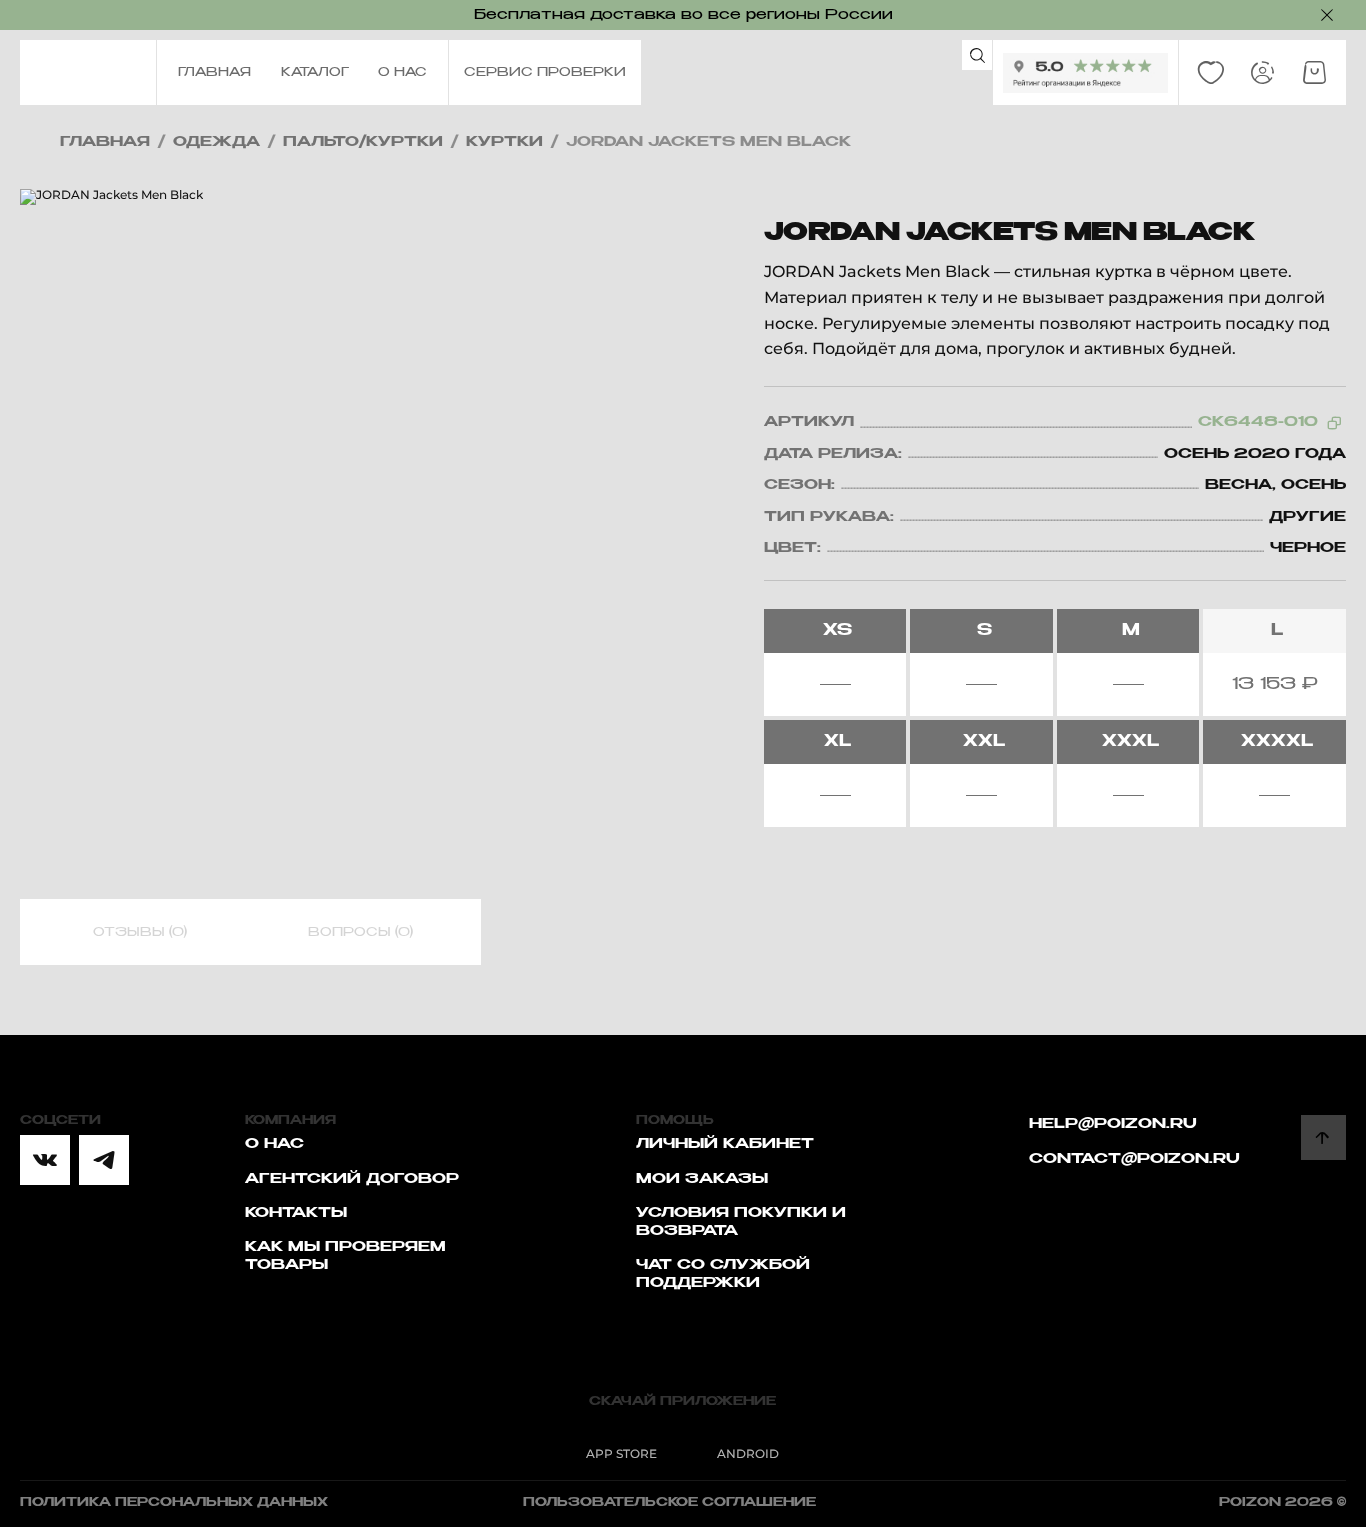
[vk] (45, 1160)
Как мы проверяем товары (345, 1256)
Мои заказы (702, 1179)
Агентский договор (352, 1179)
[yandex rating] (1085, 73)
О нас (274, 1144)
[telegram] (104, 1160)
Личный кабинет (725, 1144)
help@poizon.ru (1113, 1124)
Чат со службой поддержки (723, 1274)
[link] (1211, 73)
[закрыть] (1327, 15)
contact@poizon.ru (1134, 1159)
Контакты (296, 1213)
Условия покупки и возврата (741, 1222)
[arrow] (1323, 1137)
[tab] (140, 933)
